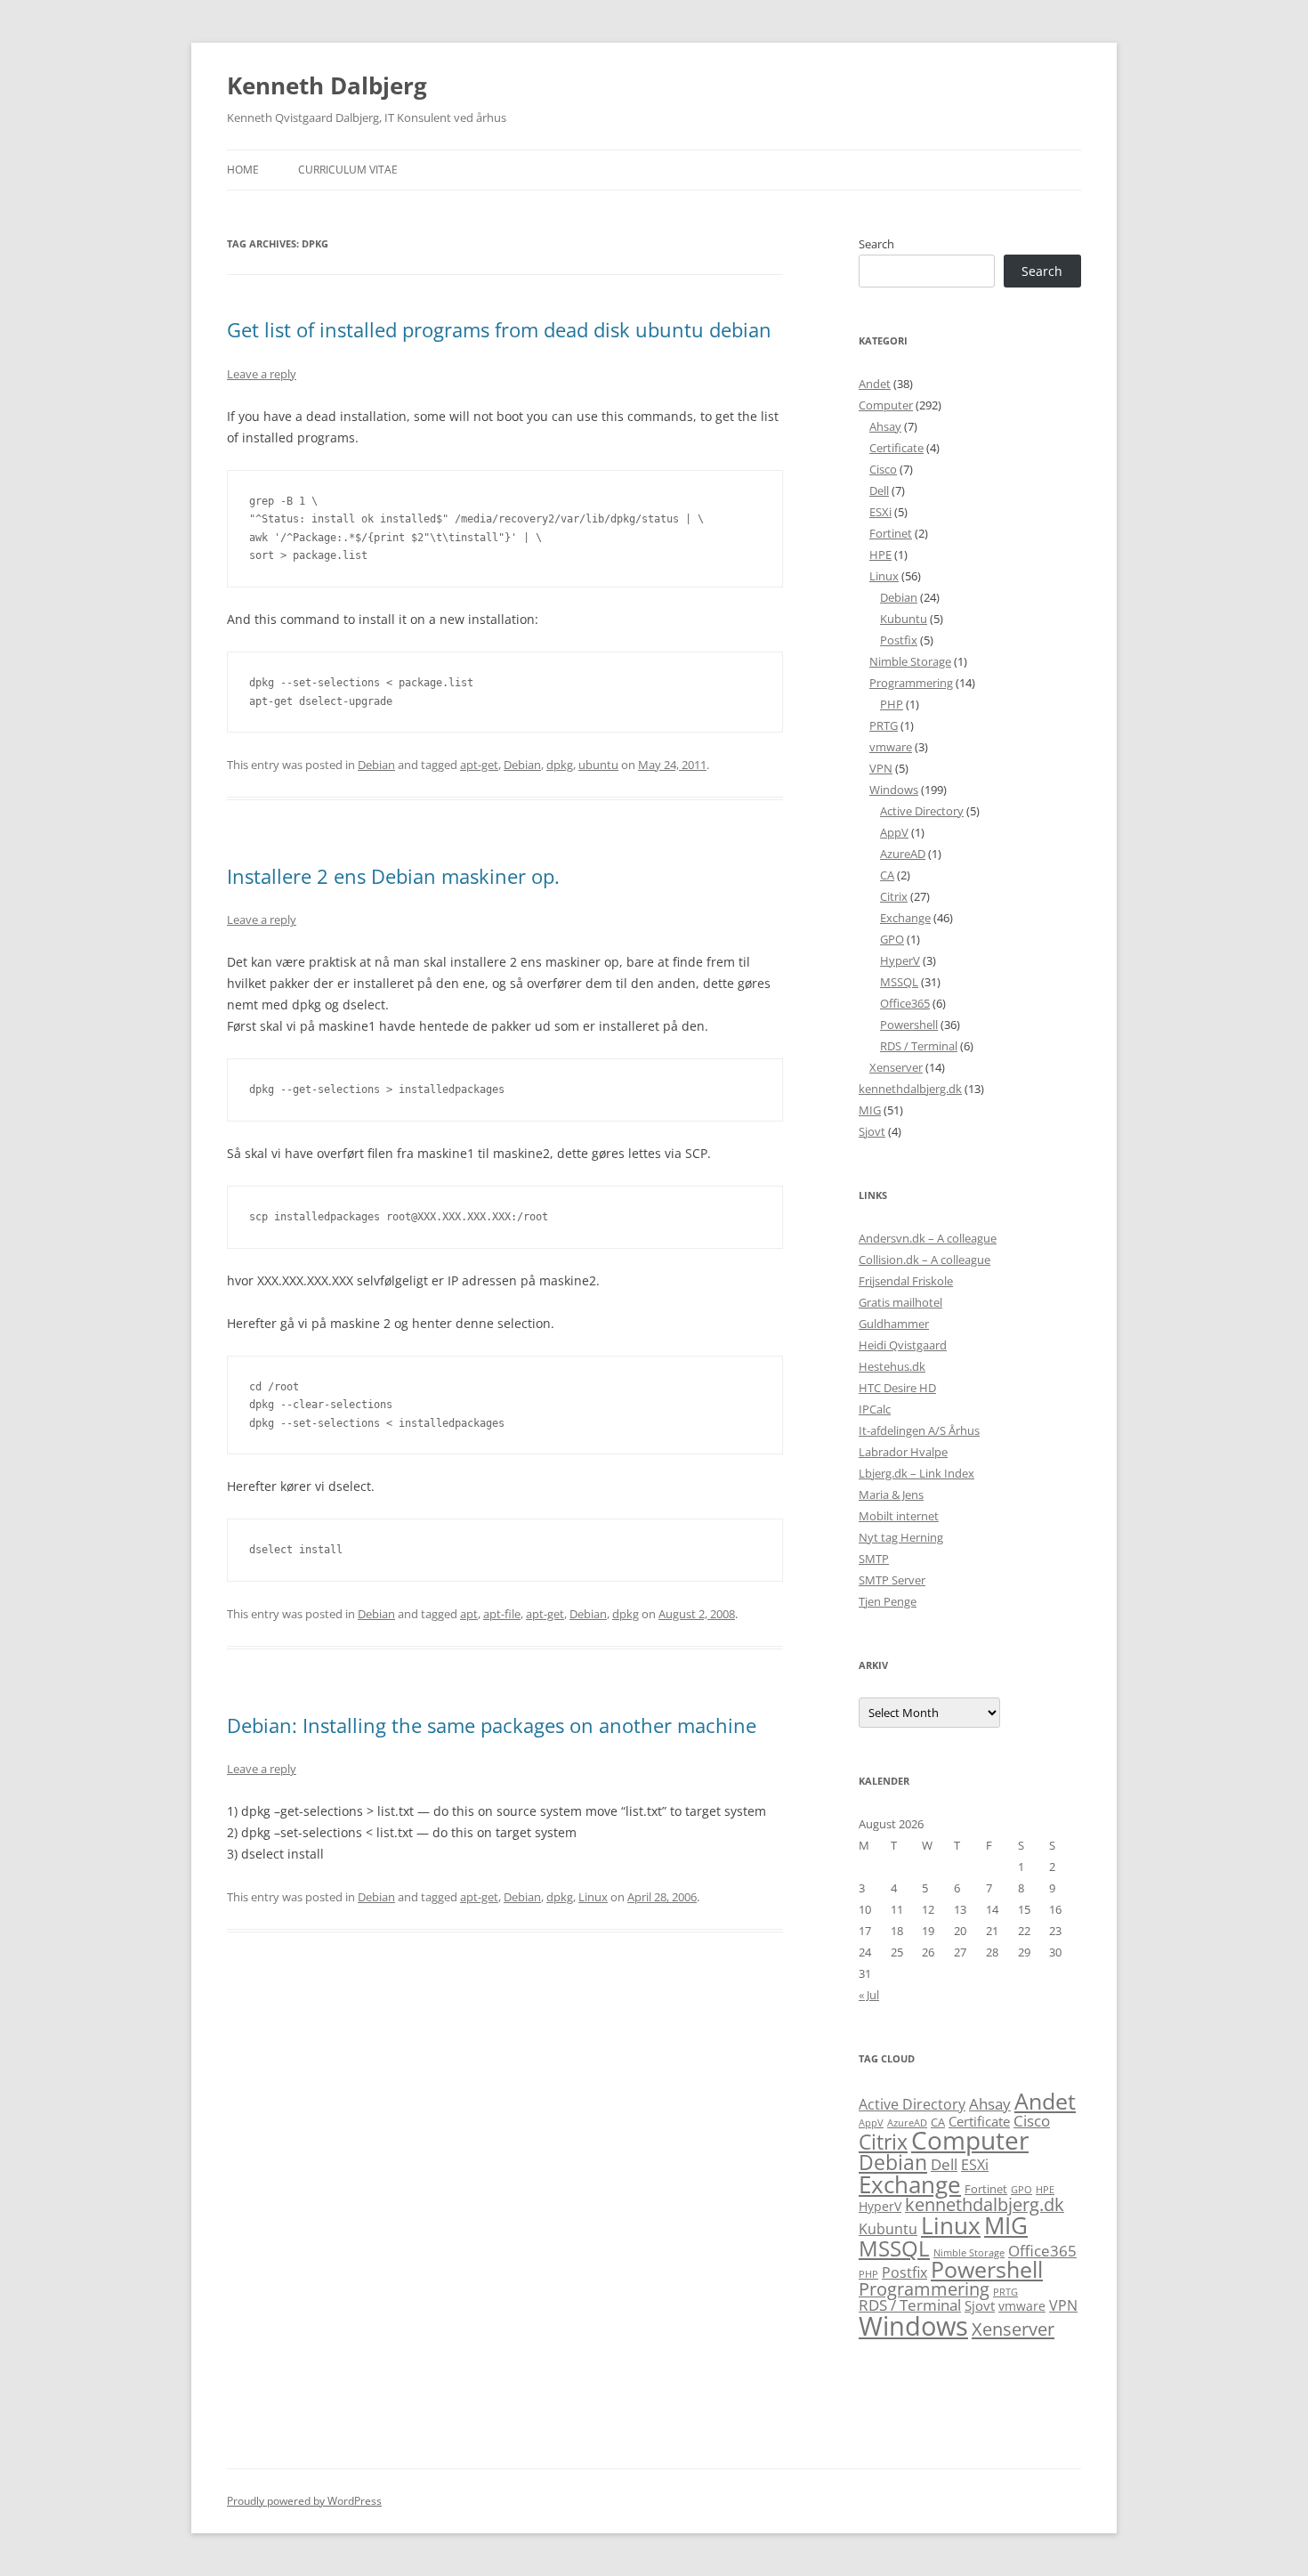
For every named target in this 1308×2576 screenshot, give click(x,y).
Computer (886, 405)
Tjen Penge (888, 1601)
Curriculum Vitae (348, 170)
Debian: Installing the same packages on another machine (492, 1725)
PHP (892, 704)
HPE (880, 555)
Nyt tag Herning (901, 1537)
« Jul (869, 1995)
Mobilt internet (899, 1516)
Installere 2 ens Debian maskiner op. (393, 876)
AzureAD (903, 854)
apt (469, 1614)
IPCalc (875, 1409)
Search (876, 244)
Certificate (896, 448)
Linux (593, 1897)
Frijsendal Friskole (906, 1281)
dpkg (560, 765)
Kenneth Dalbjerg (327, 85)
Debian (376, 765)
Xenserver (896, 1067)
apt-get (479, 765)
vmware (891, 747)
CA (887, 875)
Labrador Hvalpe (903, 1452)
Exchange (905, 918)
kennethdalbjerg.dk (910, 1089)
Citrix (894, 896)
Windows (894, 790)
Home (243, 170)
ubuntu (598, 765)
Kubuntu (904, 619)
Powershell (909, 1025)
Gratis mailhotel (900, 1302)
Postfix (899, 640)
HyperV (900, 960)
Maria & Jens (891, 1495)
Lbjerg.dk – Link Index (916, 1473)
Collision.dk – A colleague (924, 1260)
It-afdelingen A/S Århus (919, 1430)
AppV (894, 832)
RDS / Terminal (919, 1046)
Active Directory (922, 811)
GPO (892, 939)
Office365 (905, 1003)
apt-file (502, 1614)
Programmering (911, 683)
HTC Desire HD (897, 1388)
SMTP (874, 1559)
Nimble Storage (910, 661)
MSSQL (899, 982)
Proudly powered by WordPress (304, 2501)
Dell (879, 490)
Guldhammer (894, 1324)
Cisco (883, 469)
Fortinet (891, 533)
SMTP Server (892, 1580)
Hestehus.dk (892, 1366)
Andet (875, 384)
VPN (881, 768)
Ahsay (885, 426)
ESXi (880, 512)
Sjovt (872, 1131)
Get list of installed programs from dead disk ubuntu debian (499, 329)
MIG (870, 1110)
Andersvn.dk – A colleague (928, 1238)
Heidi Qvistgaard (903, 1345)
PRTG (884, 725)
